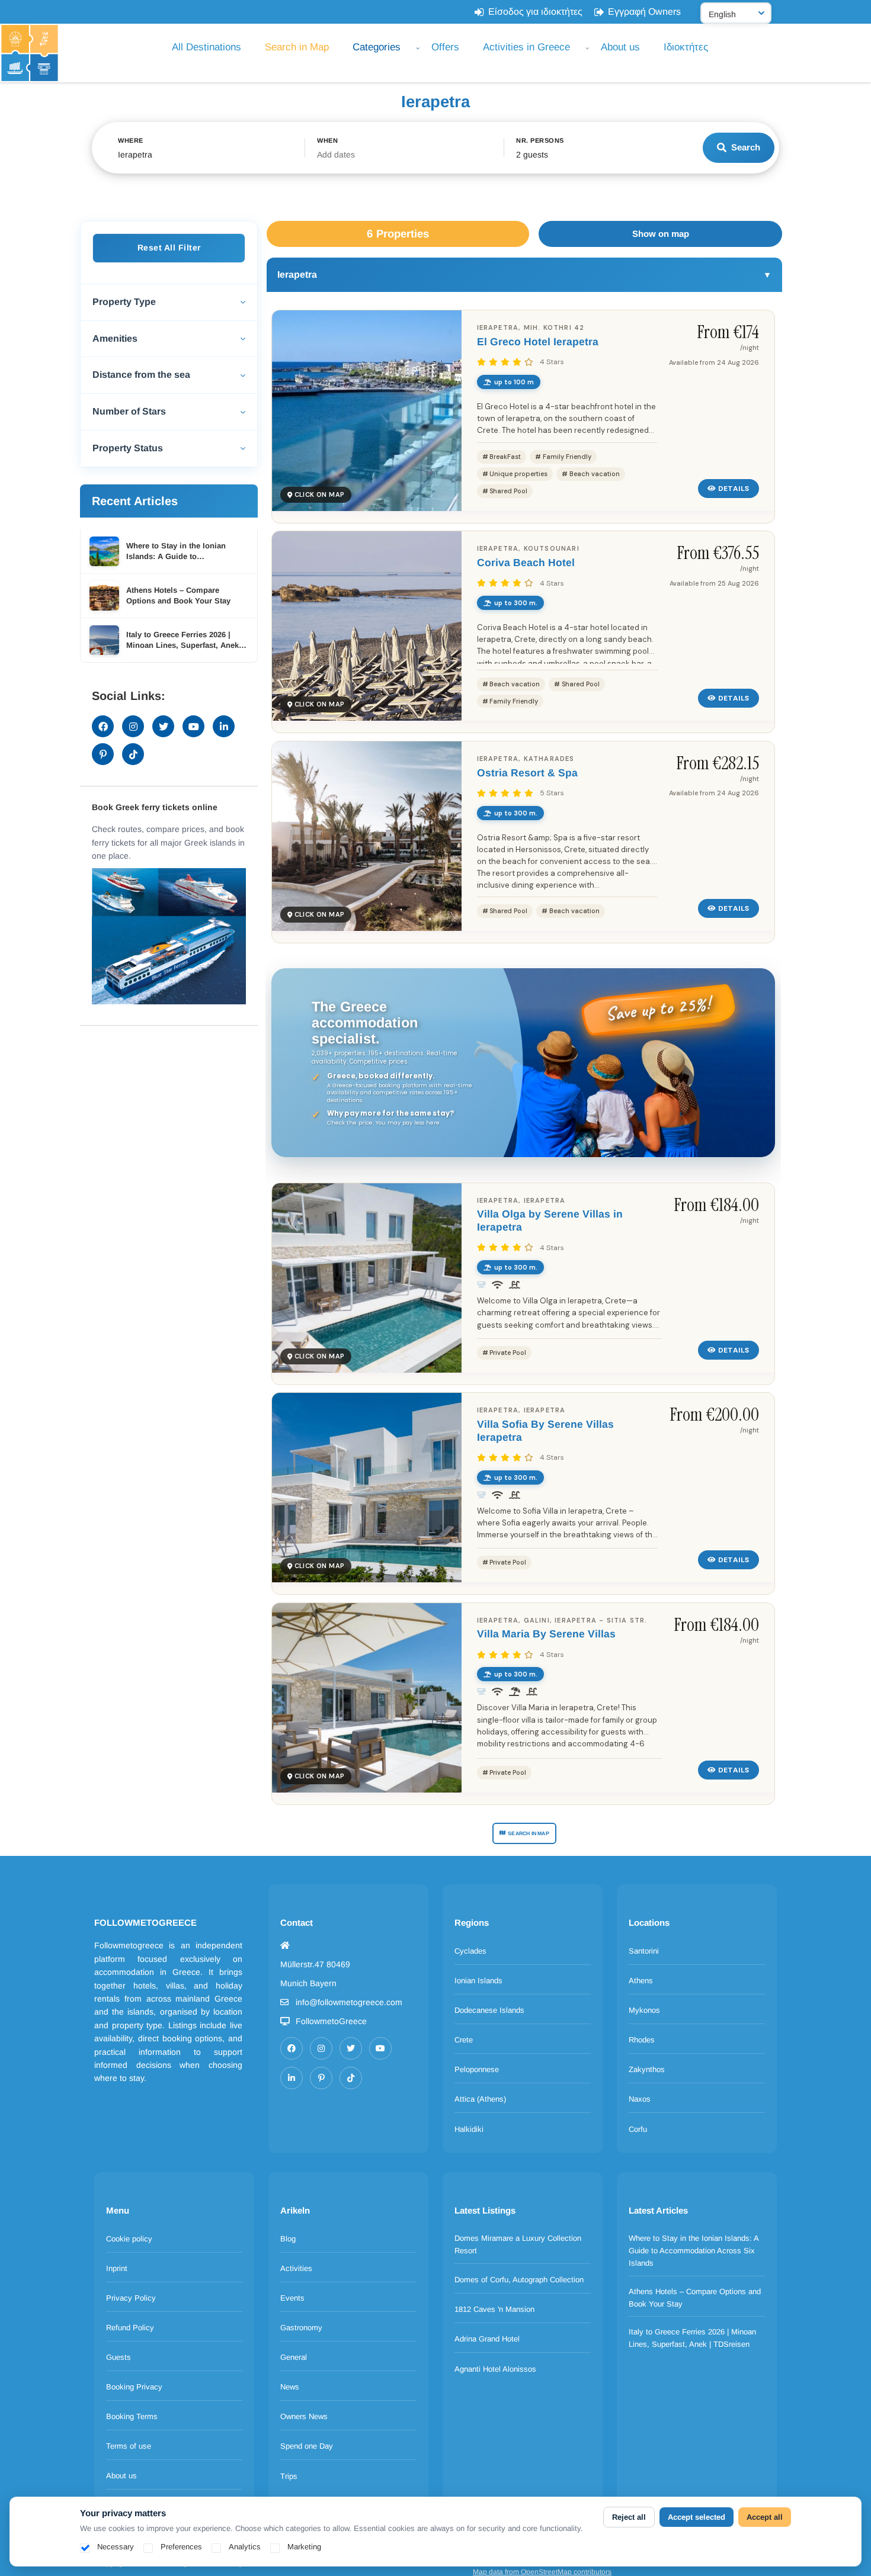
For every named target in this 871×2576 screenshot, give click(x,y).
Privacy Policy (131, 2298)
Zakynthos (647, 2069)
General (294, 2357)
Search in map (529, 1833)
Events (292, 2298)
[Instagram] (321, 2048)
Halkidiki (469, 2129)
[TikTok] (351, 2078)
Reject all (629, 2517)
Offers (445, 47)
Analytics (245, 2547)
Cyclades (470, 1951)
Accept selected (697, 2517)
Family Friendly (567, 457)
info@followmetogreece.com (349, 2002)
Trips (289, 2476)
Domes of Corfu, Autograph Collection (519, 2280)
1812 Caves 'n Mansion (494, 2309)
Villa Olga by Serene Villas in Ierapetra (550, 1220)
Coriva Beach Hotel (526, 563)
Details (734, 489)
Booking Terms (132, 2416)
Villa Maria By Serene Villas (546, 1634)
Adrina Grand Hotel (487, 2339)
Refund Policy (130, 2328)
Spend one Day (307, 2446)
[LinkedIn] (292, 2078)
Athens (641, 1981)
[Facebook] (292, 2048)
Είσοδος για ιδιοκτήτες (535, 12)
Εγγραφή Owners (644, 12)
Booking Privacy (134, 2387)
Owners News (304, 2416)
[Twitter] (351, 2048)
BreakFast (505, 457)
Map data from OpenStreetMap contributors (542, 2572)
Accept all (765, 2517)
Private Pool (508, 1353)
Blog (288, 2239)
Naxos (640, 2099)
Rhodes (642, 2040)
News (290, 2387)
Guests (119, 2357)
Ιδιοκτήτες (686, 47)
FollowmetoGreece (331, 2021)
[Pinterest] (321, 2078)
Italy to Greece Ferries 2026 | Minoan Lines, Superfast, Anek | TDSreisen (692, 2338)
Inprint (117, 2268)
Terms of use (129, 2446)
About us (620, 47)
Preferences (181, 2547)
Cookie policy (129, 2239)
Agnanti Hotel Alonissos (495, 2368)
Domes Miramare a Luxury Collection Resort (518, 2244)
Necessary (116, 2547)
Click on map (320, 494)
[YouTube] (380, 2048)
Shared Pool (508, 491)
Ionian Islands (478, 1981)
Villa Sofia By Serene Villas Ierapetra (545, 1431)
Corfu (638, 2129)
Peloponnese (477, 2069)
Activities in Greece (526, 47)
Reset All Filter (169, 248)
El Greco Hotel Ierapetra (538, 342)
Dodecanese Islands (489, 2010)
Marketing (304, 2547)
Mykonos (644, 2010)
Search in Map (297, 47)
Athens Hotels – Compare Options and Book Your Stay (695, 2297)
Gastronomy (301, 2328)
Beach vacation (595, 474)
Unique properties (518, 474)
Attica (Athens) (480, 2099)
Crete (464, 2040)
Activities (296, 2268)
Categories (377, 47)
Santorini (644, 1951)
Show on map (661, 234)
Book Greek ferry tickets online (155, 807)
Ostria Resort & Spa (527, 773)
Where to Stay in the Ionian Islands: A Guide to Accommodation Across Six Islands (694, 2251)
